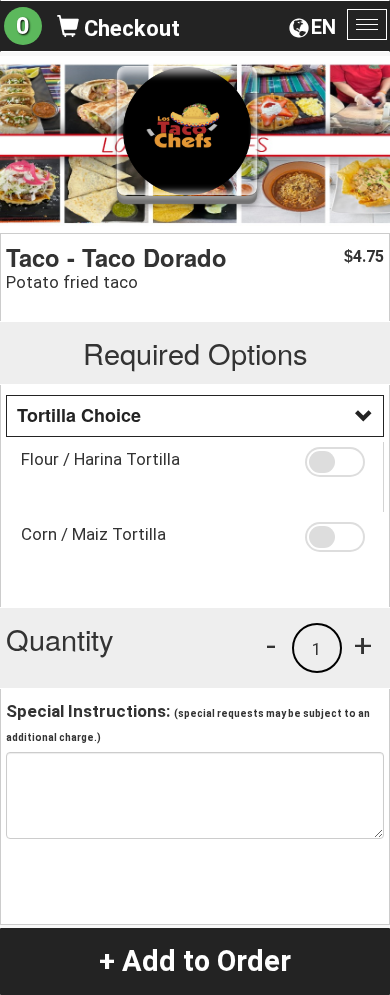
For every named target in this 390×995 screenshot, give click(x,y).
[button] (337, 462)
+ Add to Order (195, 961)
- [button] (271, 645)
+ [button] (363, 645)
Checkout (129, 28)
